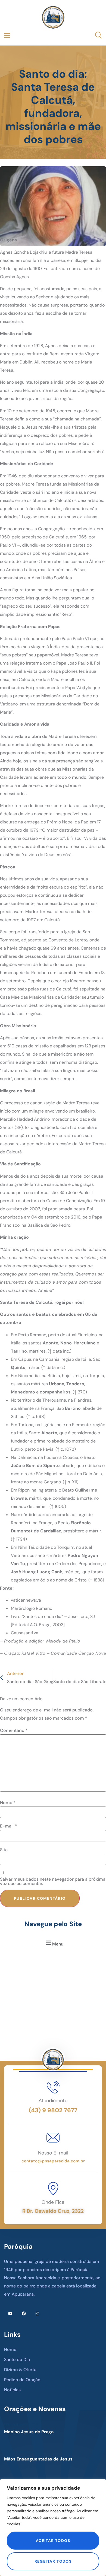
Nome (8, 1803)
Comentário (14, 1731)
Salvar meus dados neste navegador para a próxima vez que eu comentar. (53, 1881)
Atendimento (53, 2101)
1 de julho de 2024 (21, 2425)
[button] (54, 1943)
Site (4, 1850)
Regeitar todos (53, 2561)
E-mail (8, 1826)
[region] (53, 2527)
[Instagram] (37, 2313)
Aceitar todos (53, 2541)
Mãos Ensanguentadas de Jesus (38, 2459)
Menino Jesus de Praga (29, 2432)
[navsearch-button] (95, 36)
